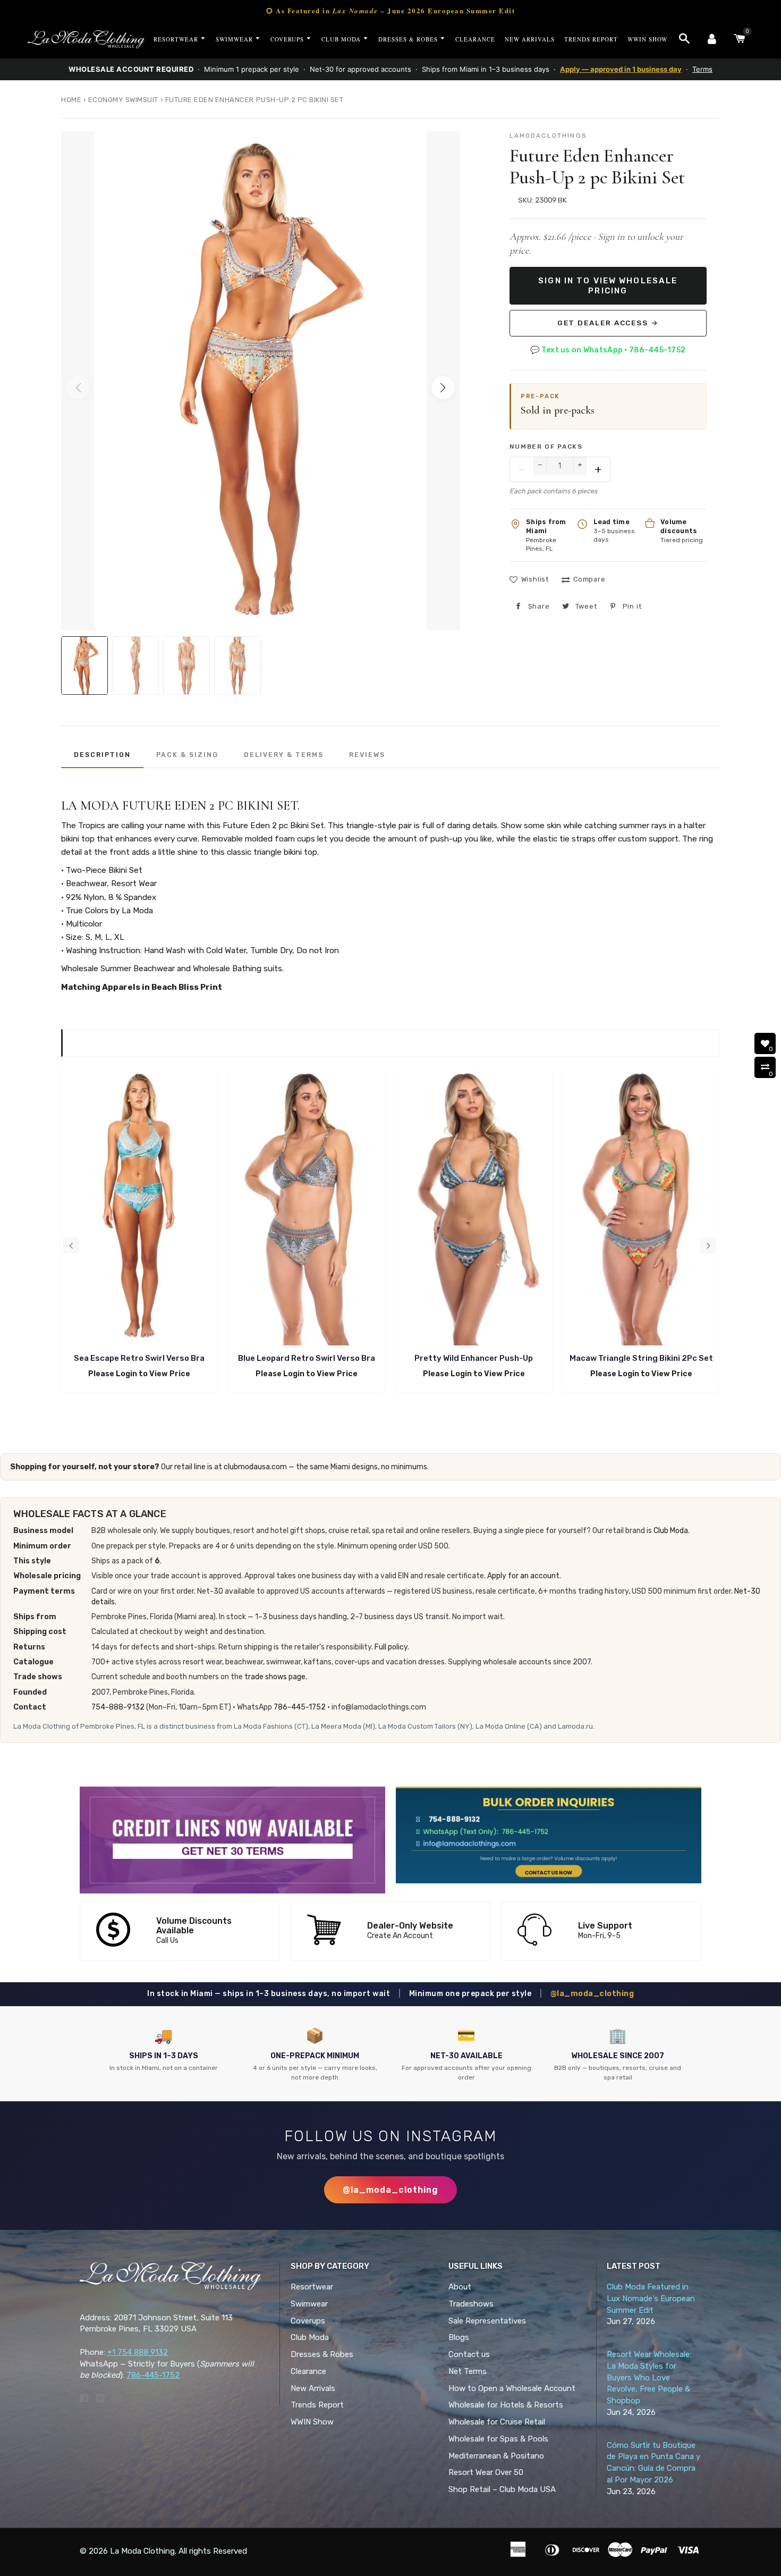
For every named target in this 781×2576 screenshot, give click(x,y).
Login (126, 1374)
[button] (443, 388)
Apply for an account (523, 1576)
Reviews (367, 755)
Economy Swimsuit (123, 100)
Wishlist (535, 579)
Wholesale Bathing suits (237, 969)
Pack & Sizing (187, 755)
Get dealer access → (608, 323)
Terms (702, 69)
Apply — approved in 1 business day (621, 69)
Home (71, 100)
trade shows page (275, 1677)
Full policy (391, 1647)
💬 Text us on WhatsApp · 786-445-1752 (608, 350)
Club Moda (671, 1531)
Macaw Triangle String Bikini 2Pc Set (641, 1358)
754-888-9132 (118, 1707)
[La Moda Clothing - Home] (86, 39)
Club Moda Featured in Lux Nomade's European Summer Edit (651, 2299)
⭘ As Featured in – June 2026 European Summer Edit (390, 10)
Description (102, 755)
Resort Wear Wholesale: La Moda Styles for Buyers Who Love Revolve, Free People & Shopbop (649, 2377)
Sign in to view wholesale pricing (608, 285)
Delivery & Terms (284, 755)
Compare (589, 579)
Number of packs (546, 447)
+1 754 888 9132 (138, 2352)
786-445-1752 (300, 1707)
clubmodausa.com (255, 1467)
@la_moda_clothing (592, 1994)
